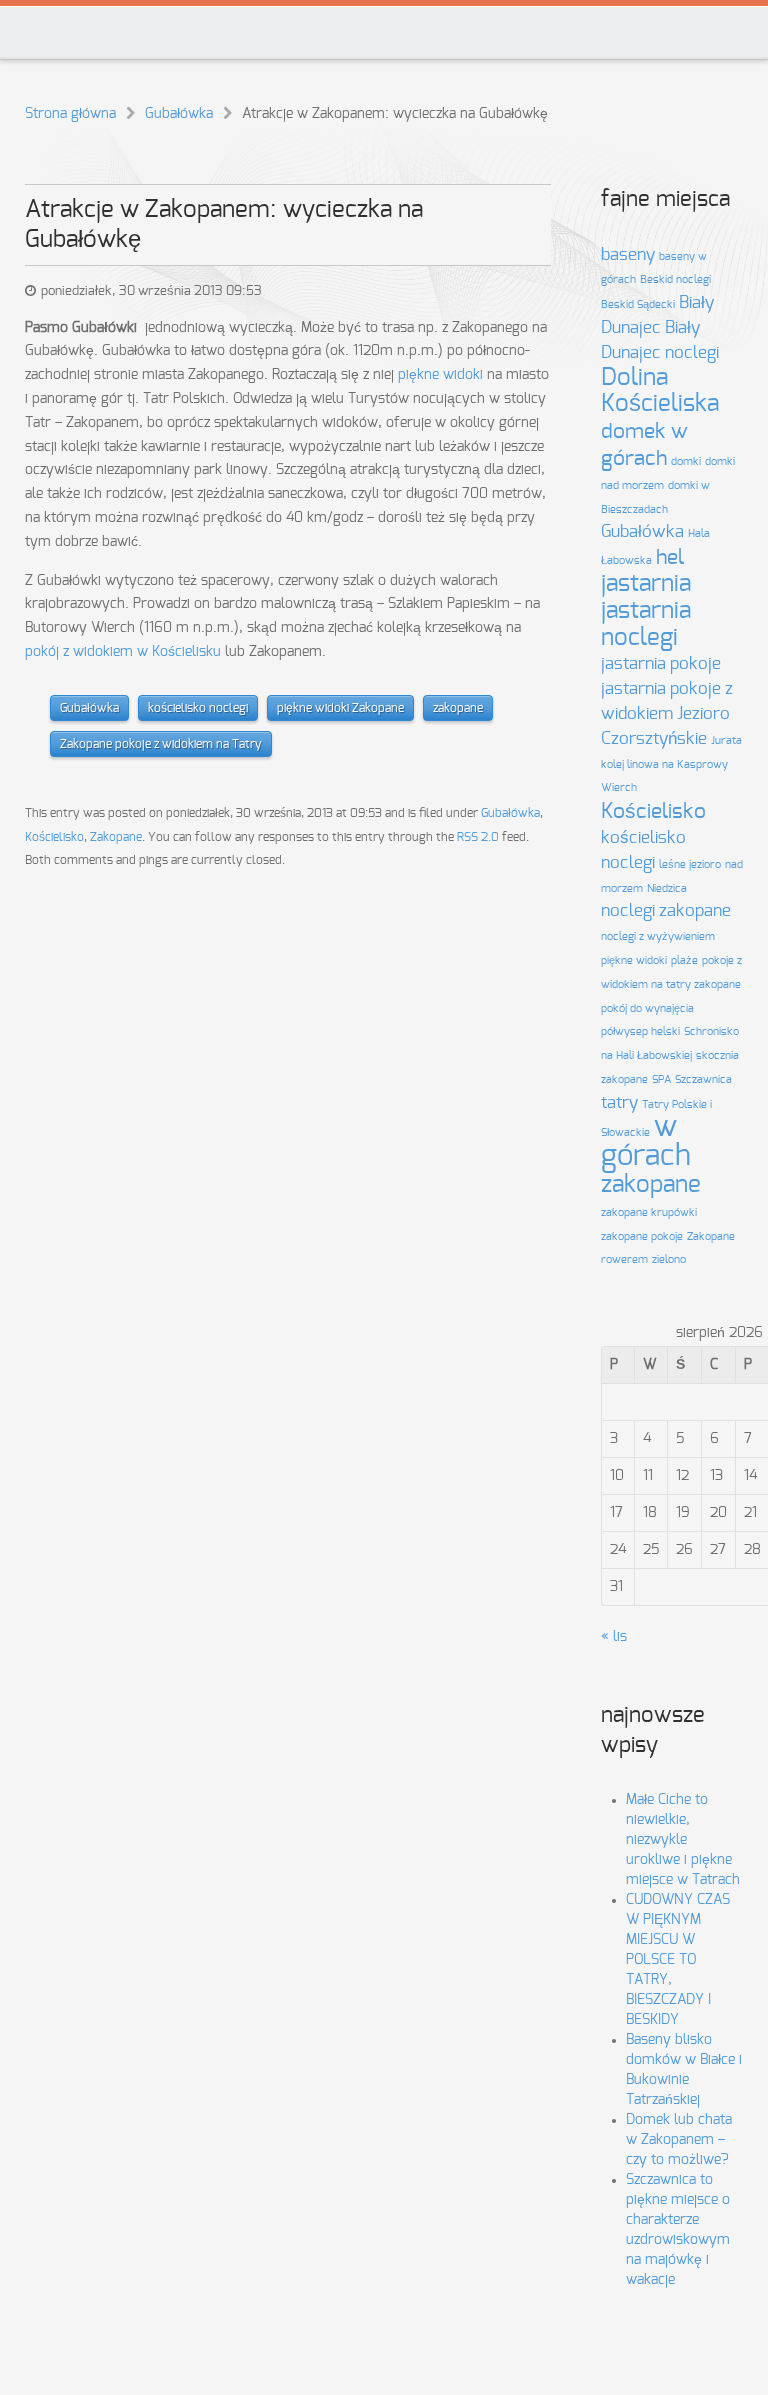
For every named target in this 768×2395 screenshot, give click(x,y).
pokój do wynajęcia (647, 1008)
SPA (661, 1079)
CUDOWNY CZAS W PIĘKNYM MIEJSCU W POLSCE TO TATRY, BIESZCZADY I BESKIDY (678, 1960)
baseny (628, 255)
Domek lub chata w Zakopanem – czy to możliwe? (679, 2140)
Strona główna (70, 114)
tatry (619, 1103)
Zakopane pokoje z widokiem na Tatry (161, 744)
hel (670, 557)
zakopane (458, 708)
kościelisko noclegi (198, 708)
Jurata (726, 740)
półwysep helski (640, 1031)
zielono (669, 1259)
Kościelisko (54, 837)
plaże (684, 960)
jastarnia (646, 584)
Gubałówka (179, 114)
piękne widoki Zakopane (340, 708)
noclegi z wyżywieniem (658, 936)
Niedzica (667, 888)
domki (686, 461)
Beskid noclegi (675, 279)
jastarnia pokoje (661, 664)
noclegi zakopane (666, 911)
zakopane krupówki (649, 1212)
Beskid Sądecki (638, 304)
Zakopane (116, 837)
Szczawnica (703, 1079)
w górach (646, 1142)
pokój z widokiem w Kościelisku (123, 652)
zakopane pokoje (642, 1236)
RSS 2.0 (478, 837)
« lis (614, 1637)
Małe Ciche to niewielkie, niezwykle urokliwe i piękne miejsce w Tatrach (683, 1840)
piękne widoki (440, 375)
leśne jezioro (690, 864)
